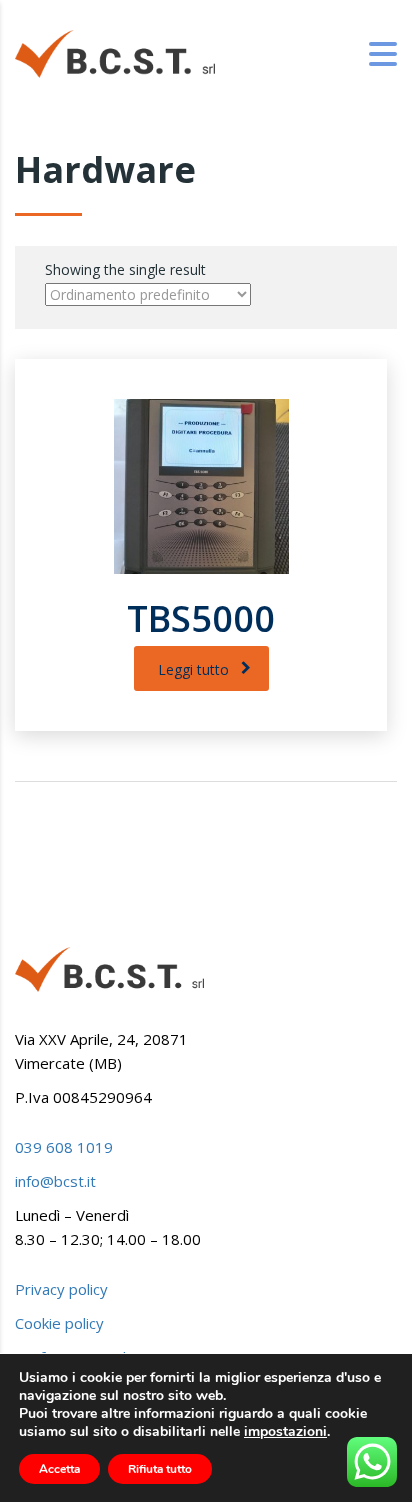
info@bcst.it (55, 1181)
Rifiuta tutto (160, 1469)
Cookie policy (59, 1323)
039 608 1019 (64, 1147)
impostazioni (285, 1432)
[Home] (115, 52)
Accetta (59, 1469)
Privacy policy (61, 1289)
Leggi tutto (193, 669)
